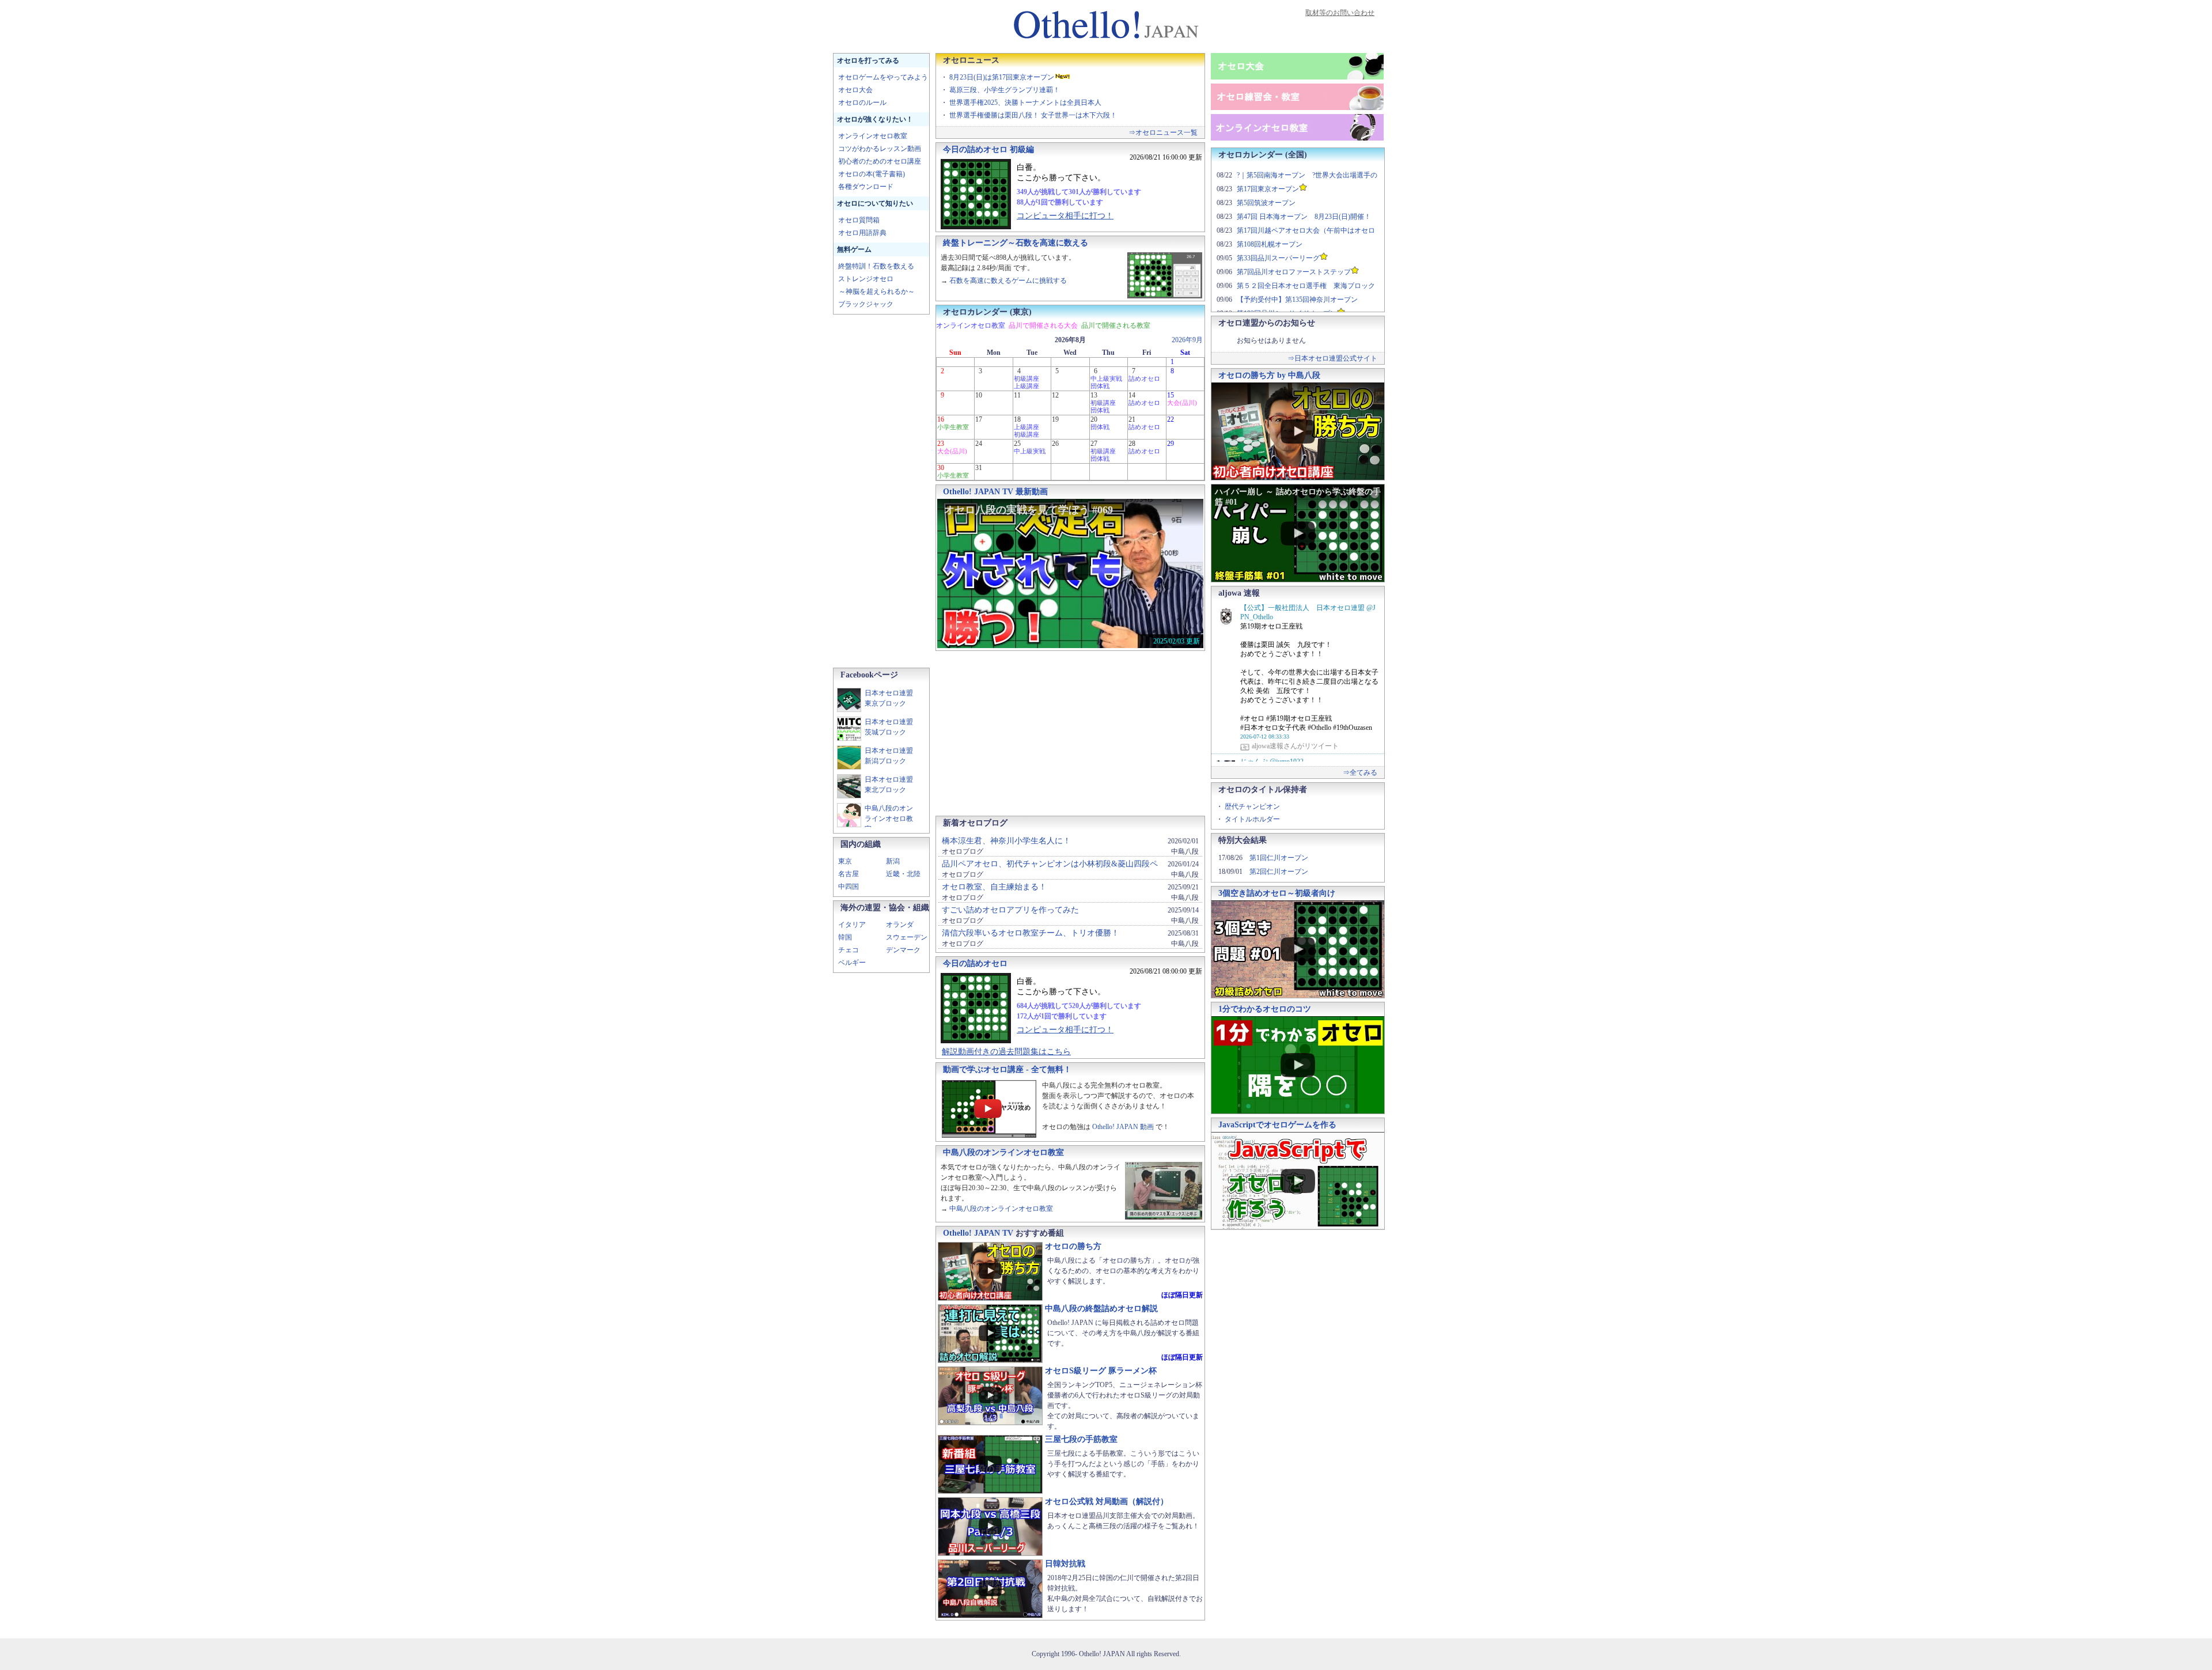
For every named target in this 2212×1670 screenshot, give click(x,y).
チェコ (849, 950)
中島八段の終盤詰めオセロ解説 (1101, 1309)
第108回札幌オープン (1270, 244)
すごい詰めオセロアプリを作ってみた (1010, 910)
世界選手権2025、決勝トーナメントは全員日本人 (1025, 103)
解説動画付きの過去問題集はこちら (1006, 1052)
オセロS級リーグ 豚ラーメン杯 (1101, 1371)
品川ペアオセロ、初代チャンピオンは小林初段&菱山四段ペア (1050, 868)
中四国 (849, 887)
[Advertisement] (879, 491)
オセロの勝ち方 (1073, 1246)
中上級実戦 (1106, 378)
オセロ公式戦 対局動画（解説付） (1107, 1502)
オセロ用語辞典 (862, 233)
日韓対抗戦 (1065, 1564)
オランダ (900, 925)
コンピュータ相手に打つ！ (1065, 216)
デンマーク (903, 950)
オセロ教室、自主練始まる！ (994, 887)
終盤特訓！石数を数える (876, 266)
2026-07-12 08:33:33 (1265, 736)
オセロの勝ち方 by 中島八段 (1269, 375)
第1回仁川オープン (1279, 858)
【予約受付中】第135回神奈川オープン (1297, 300)
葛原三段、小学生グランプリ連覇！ (1005, 90)
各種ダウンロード (866, 187)
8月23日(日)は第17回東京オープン (1002, 77)
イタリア (852, 925)
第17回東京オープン (1268, 189)
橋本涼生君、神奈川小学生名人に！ (1006, 841)
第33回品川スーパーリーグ (1278, 258)
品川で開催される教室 (1116, 325)
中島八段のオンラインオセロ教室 (889, 819)
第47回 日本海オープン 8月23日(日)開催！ (1304, 217)
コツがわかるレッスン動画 (880, 149)
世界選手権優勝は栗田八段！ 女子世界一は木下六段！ (1033, 115)
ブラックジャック (866, 304)
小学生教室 (953, 427)
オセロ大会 (855, 90)
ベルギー (852, 963)
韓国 (845, 937)
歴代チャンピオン (1252, 806)
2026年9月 (1187, 340)
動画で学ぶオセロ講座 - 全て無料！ (1007, 1069)
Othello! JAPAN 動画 (1123, 1127)
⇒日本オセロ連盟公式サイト (1332, 358)
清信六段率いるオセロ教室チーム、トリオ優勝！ (1031, 933)
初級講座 (1027, 378)
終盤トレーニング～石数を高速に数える (1016, 243)
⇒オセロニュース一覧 (1163, 132)
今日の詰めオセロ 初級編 (988, 149)
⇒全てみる (1360, 772)
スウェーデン (907, 937)
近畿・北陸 (903, 874)
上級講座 (1027, 386)
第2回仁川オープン (1279, 872)
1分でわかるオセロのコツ (1265, 1009)
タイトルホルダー (1252, 819)
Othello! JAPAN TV (978, 1233)
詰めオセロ (1144, 378)
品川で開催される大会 (1043, 325)
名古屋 (849, 874)
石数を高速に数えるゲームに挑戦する (1008, 281)
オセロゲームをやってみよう (883, 77)
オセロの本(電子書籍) (872, 174)
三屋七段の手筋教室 (1081, 1439)
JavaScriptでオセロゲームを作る (1277, 1125)
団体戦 (1100, 386)
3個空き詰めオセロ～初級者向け (1277, 893)
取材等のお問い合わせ (1340, 13)
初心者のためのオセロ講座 (880, 161)
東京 (845, 861)
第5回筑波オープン (1266, 203)
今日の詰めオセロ (975, 963)
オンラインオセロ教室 (873, 136)
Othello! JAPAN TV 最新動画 (995, 492)
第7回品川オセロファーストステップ (1294, 272)
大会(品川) (1182, 403)
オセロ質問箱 (859, 220)
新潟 (893, 861)
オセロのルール (862, 103)
